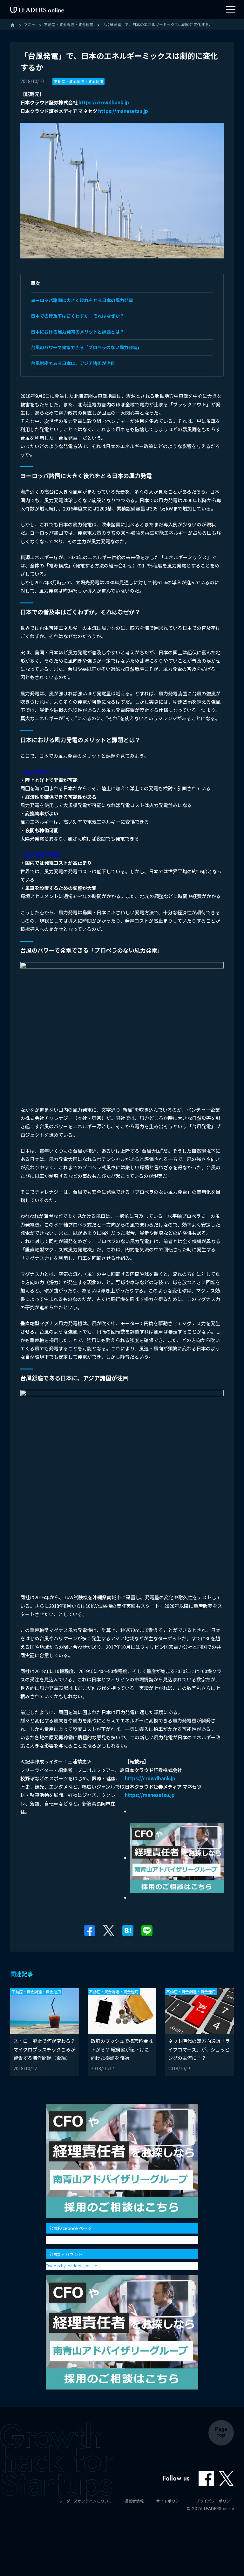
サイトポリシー (170, 2501)
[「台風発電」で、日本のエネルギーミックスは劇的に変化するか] (128, 1930)
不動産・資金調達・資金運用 (78, 81)
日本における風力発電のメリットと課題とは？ (78, 332)
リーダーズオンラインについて (85, 2501)
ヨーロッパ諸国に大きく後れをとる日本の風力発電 (82, 300)
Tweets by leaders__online (72, 2266)
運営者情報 (134, 2501)
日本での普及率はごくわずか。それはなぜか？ (78, 316)
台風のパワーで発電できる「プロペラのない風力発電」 (86, 347)
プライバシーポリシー (215, 2501)
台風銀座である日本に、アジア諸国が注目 (73, 363)
